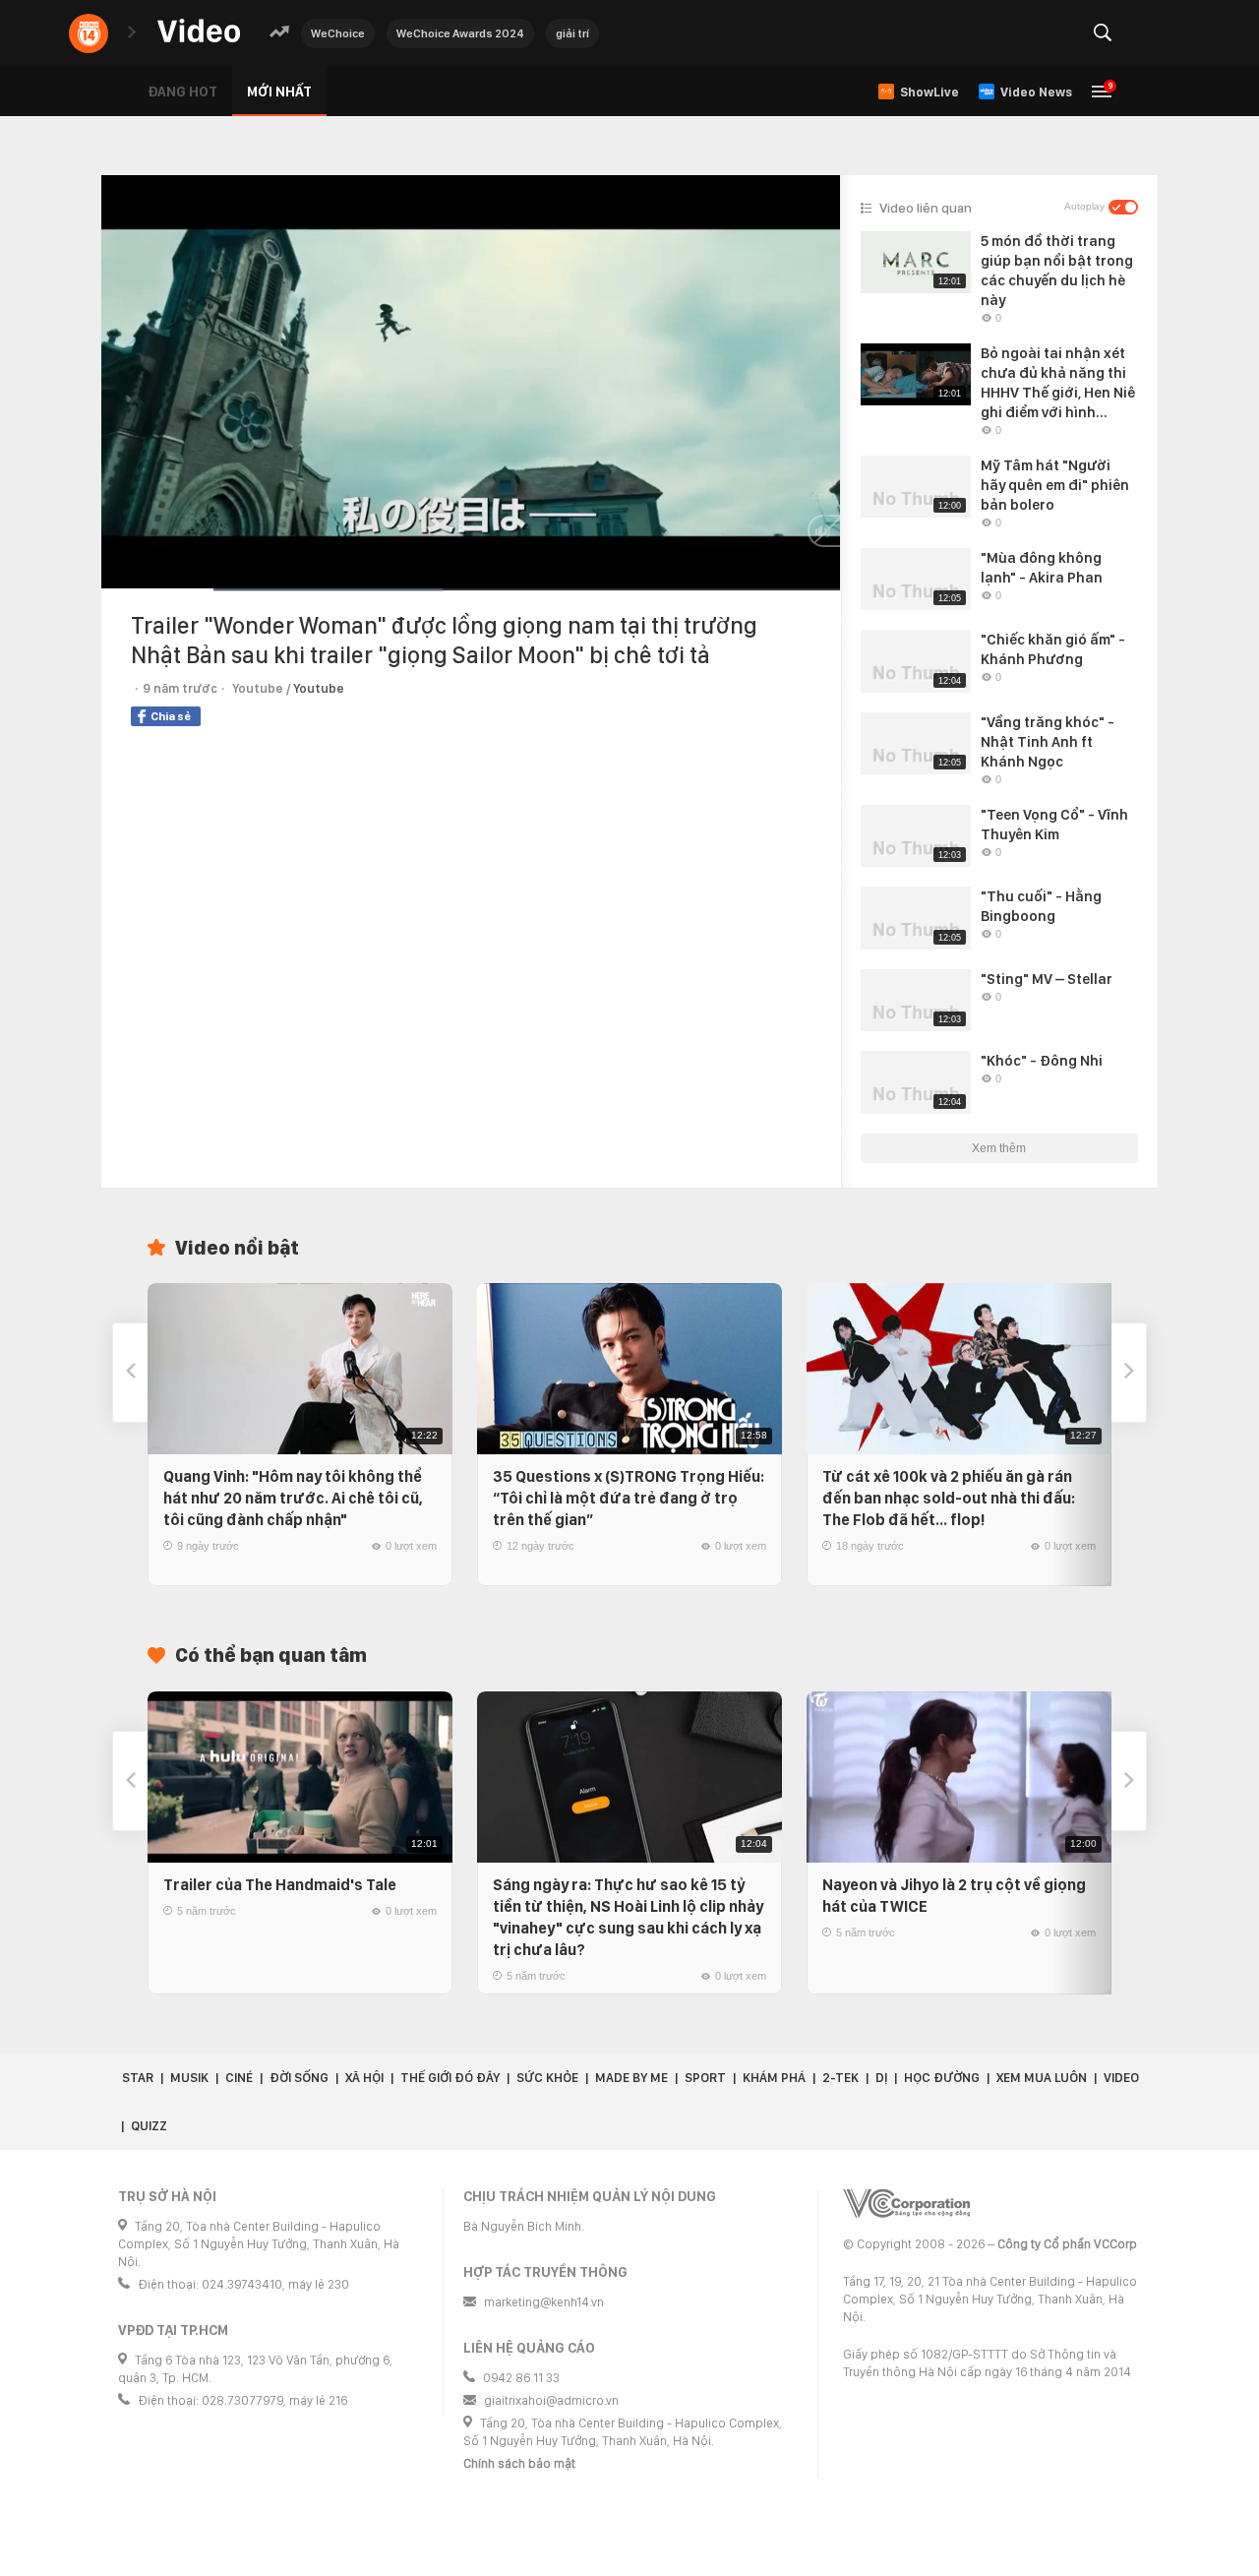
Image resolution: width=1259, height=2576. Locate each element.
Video (1121, 2078)
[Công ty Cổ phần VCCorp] (906, 2204)
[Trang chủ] (199, 32)
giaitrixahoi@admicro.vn (551, 2400)
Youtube (319, 688)
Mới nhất (279, 92)
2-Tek (840, 2078)
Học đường (942, 2078)
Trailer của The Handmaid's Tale (280, 1885)
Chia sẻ (171, 716)
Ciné (239, 2078)
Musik (189, 2078)
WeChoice (338, 33)
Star (138, 2078)
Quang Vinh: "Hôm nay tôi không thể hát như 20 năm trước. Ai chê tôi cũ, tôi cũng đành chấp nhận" (293, 1498)
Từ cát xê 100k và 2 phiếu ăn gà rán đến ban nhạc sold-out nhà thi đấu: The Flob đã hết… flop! (949, 1498)
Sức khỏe (547, 2078)
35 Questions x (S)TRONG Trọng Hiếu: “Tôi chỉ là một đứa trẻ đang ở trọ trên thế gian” (629, 1498)
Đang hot (182, 92)
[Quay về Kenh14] (89, 33)
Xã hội (364, 2078)
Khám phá (774, 2078)
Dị (881, 2078)
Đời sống (299, 2078)
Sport (705, 2078)
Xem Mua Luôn (1042, 2078)
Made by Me (631, 2078)
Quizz (149, 2126)
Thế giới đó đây (450, 2078)
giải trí (572, 33)
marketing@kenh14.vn (544, 2302)
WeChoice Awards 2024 (460, 33)
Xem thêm (999, 1148)
